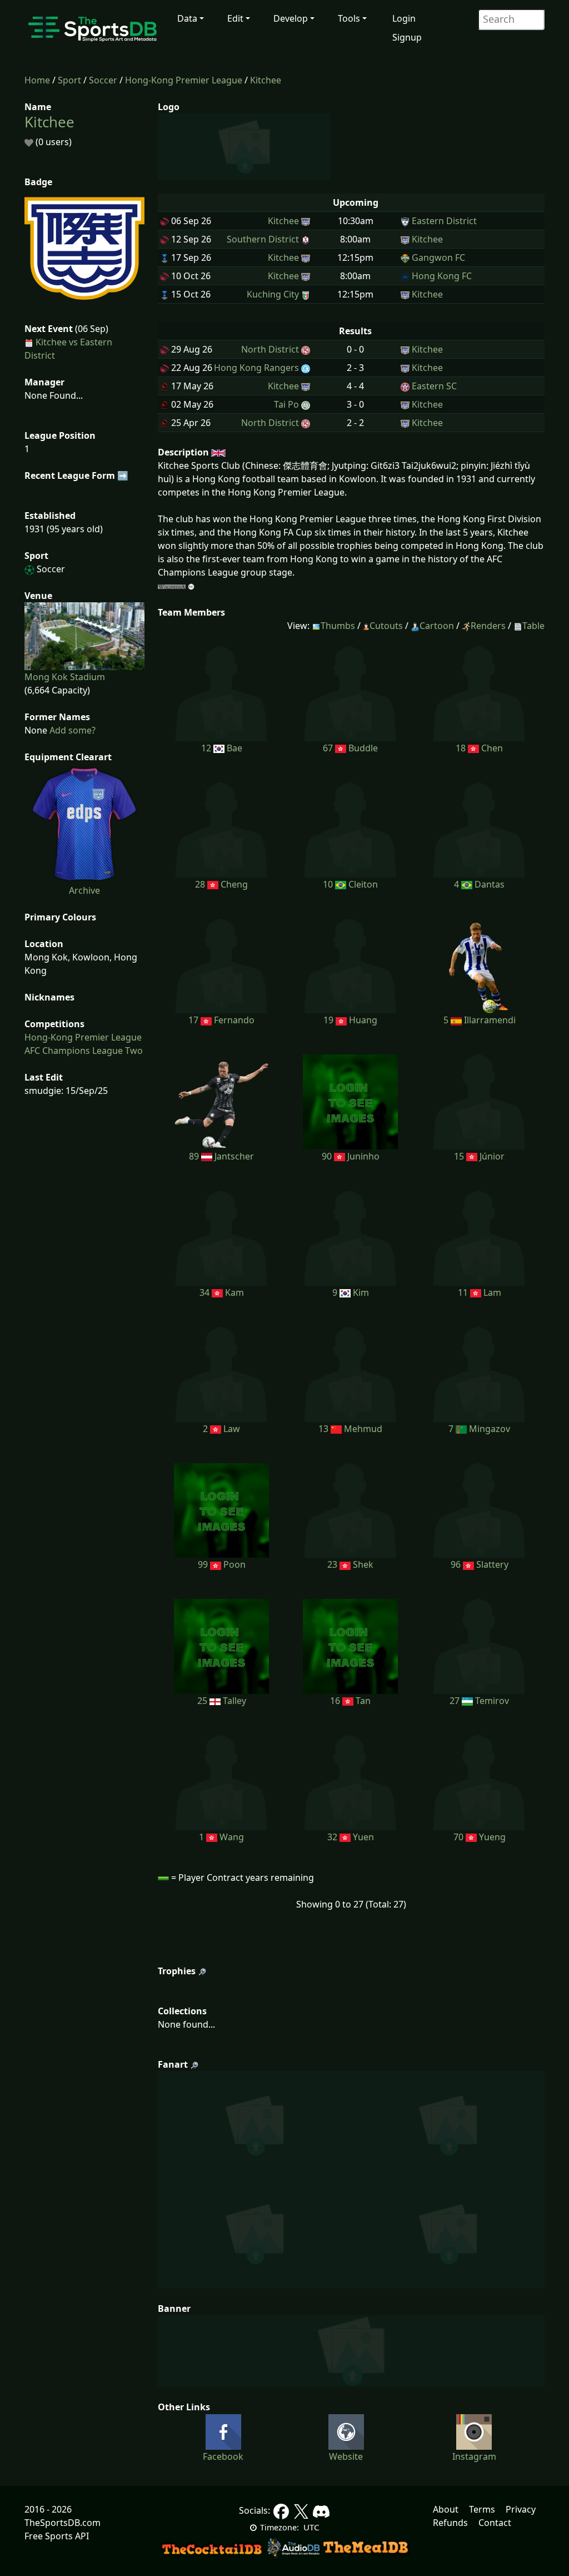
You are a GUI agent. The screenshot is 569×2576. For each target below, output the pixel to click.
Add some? (71, 730)
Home (37, 80)
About (446, 2509)
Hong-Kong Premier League (184, 80)
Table (533, 626)
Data (187, 18)
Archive (84, 890)
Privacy (521, 2509)
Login (404, 18)
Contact (495, 2523)
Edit (235, 18)
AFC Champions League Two (84, 1051)
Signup (407, 37)
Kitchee (266, 80)
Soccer (103, 80)
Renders (488, 626)
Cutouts (386, 626)
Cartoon (437, 626)
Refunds (450, 2523)
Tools (349, 18)
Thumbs (338, 626)
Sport (69, 80)
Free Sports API (57, 2536)
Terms (482, 2509)
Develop (291, 18)
